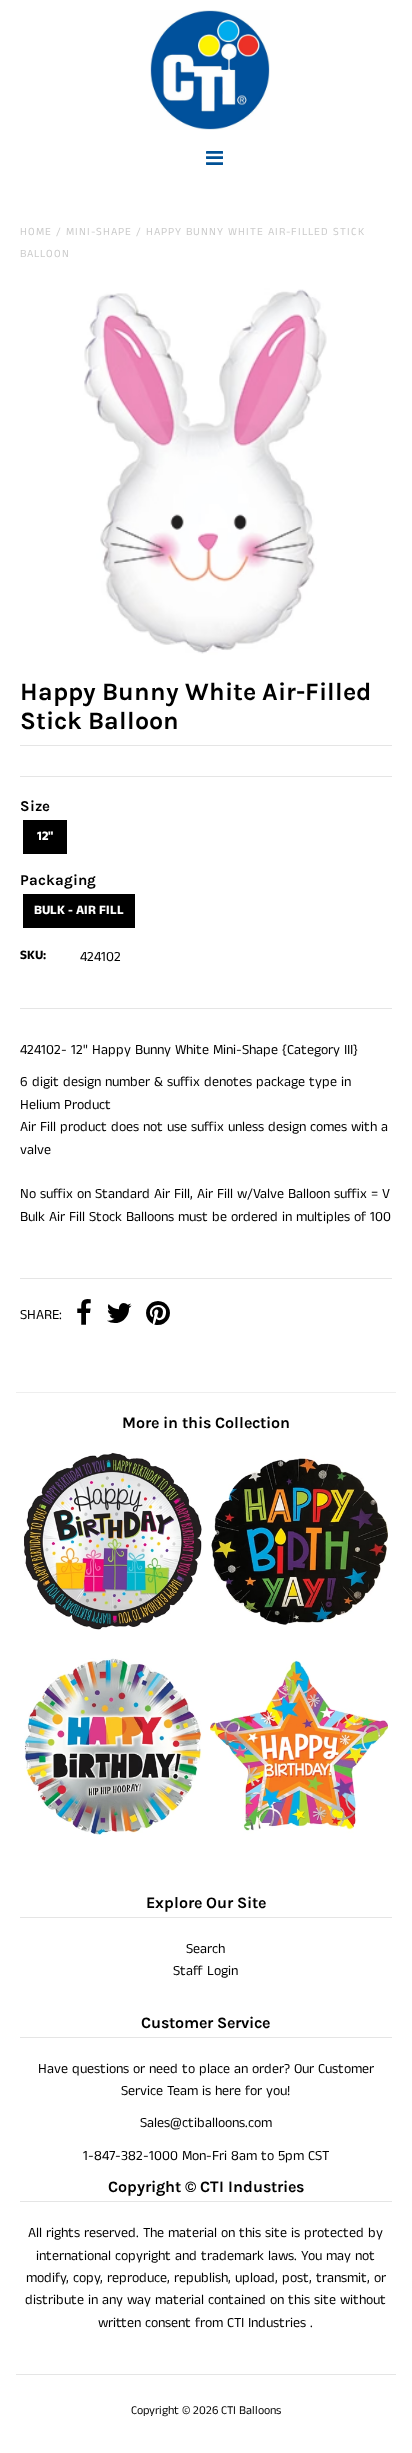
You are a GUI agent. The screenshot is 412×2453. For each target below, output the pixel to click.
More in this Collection (206, 1422)
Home (36, 232)
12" (45, 836)
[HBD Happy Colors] (113, 1831)
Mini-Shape (99, 232)
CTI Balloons (251, 2410)
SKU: (33, 955)
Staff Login (205, 1971)
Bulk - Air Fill (79, 910)
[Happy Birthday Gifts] (113, 1626)
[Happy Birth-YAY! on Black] (299, 1626)
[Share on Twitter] (119, 1315)
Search (205, 1949)
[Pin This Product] (158, 1315)
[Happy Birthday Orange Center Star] (299, 1831)
